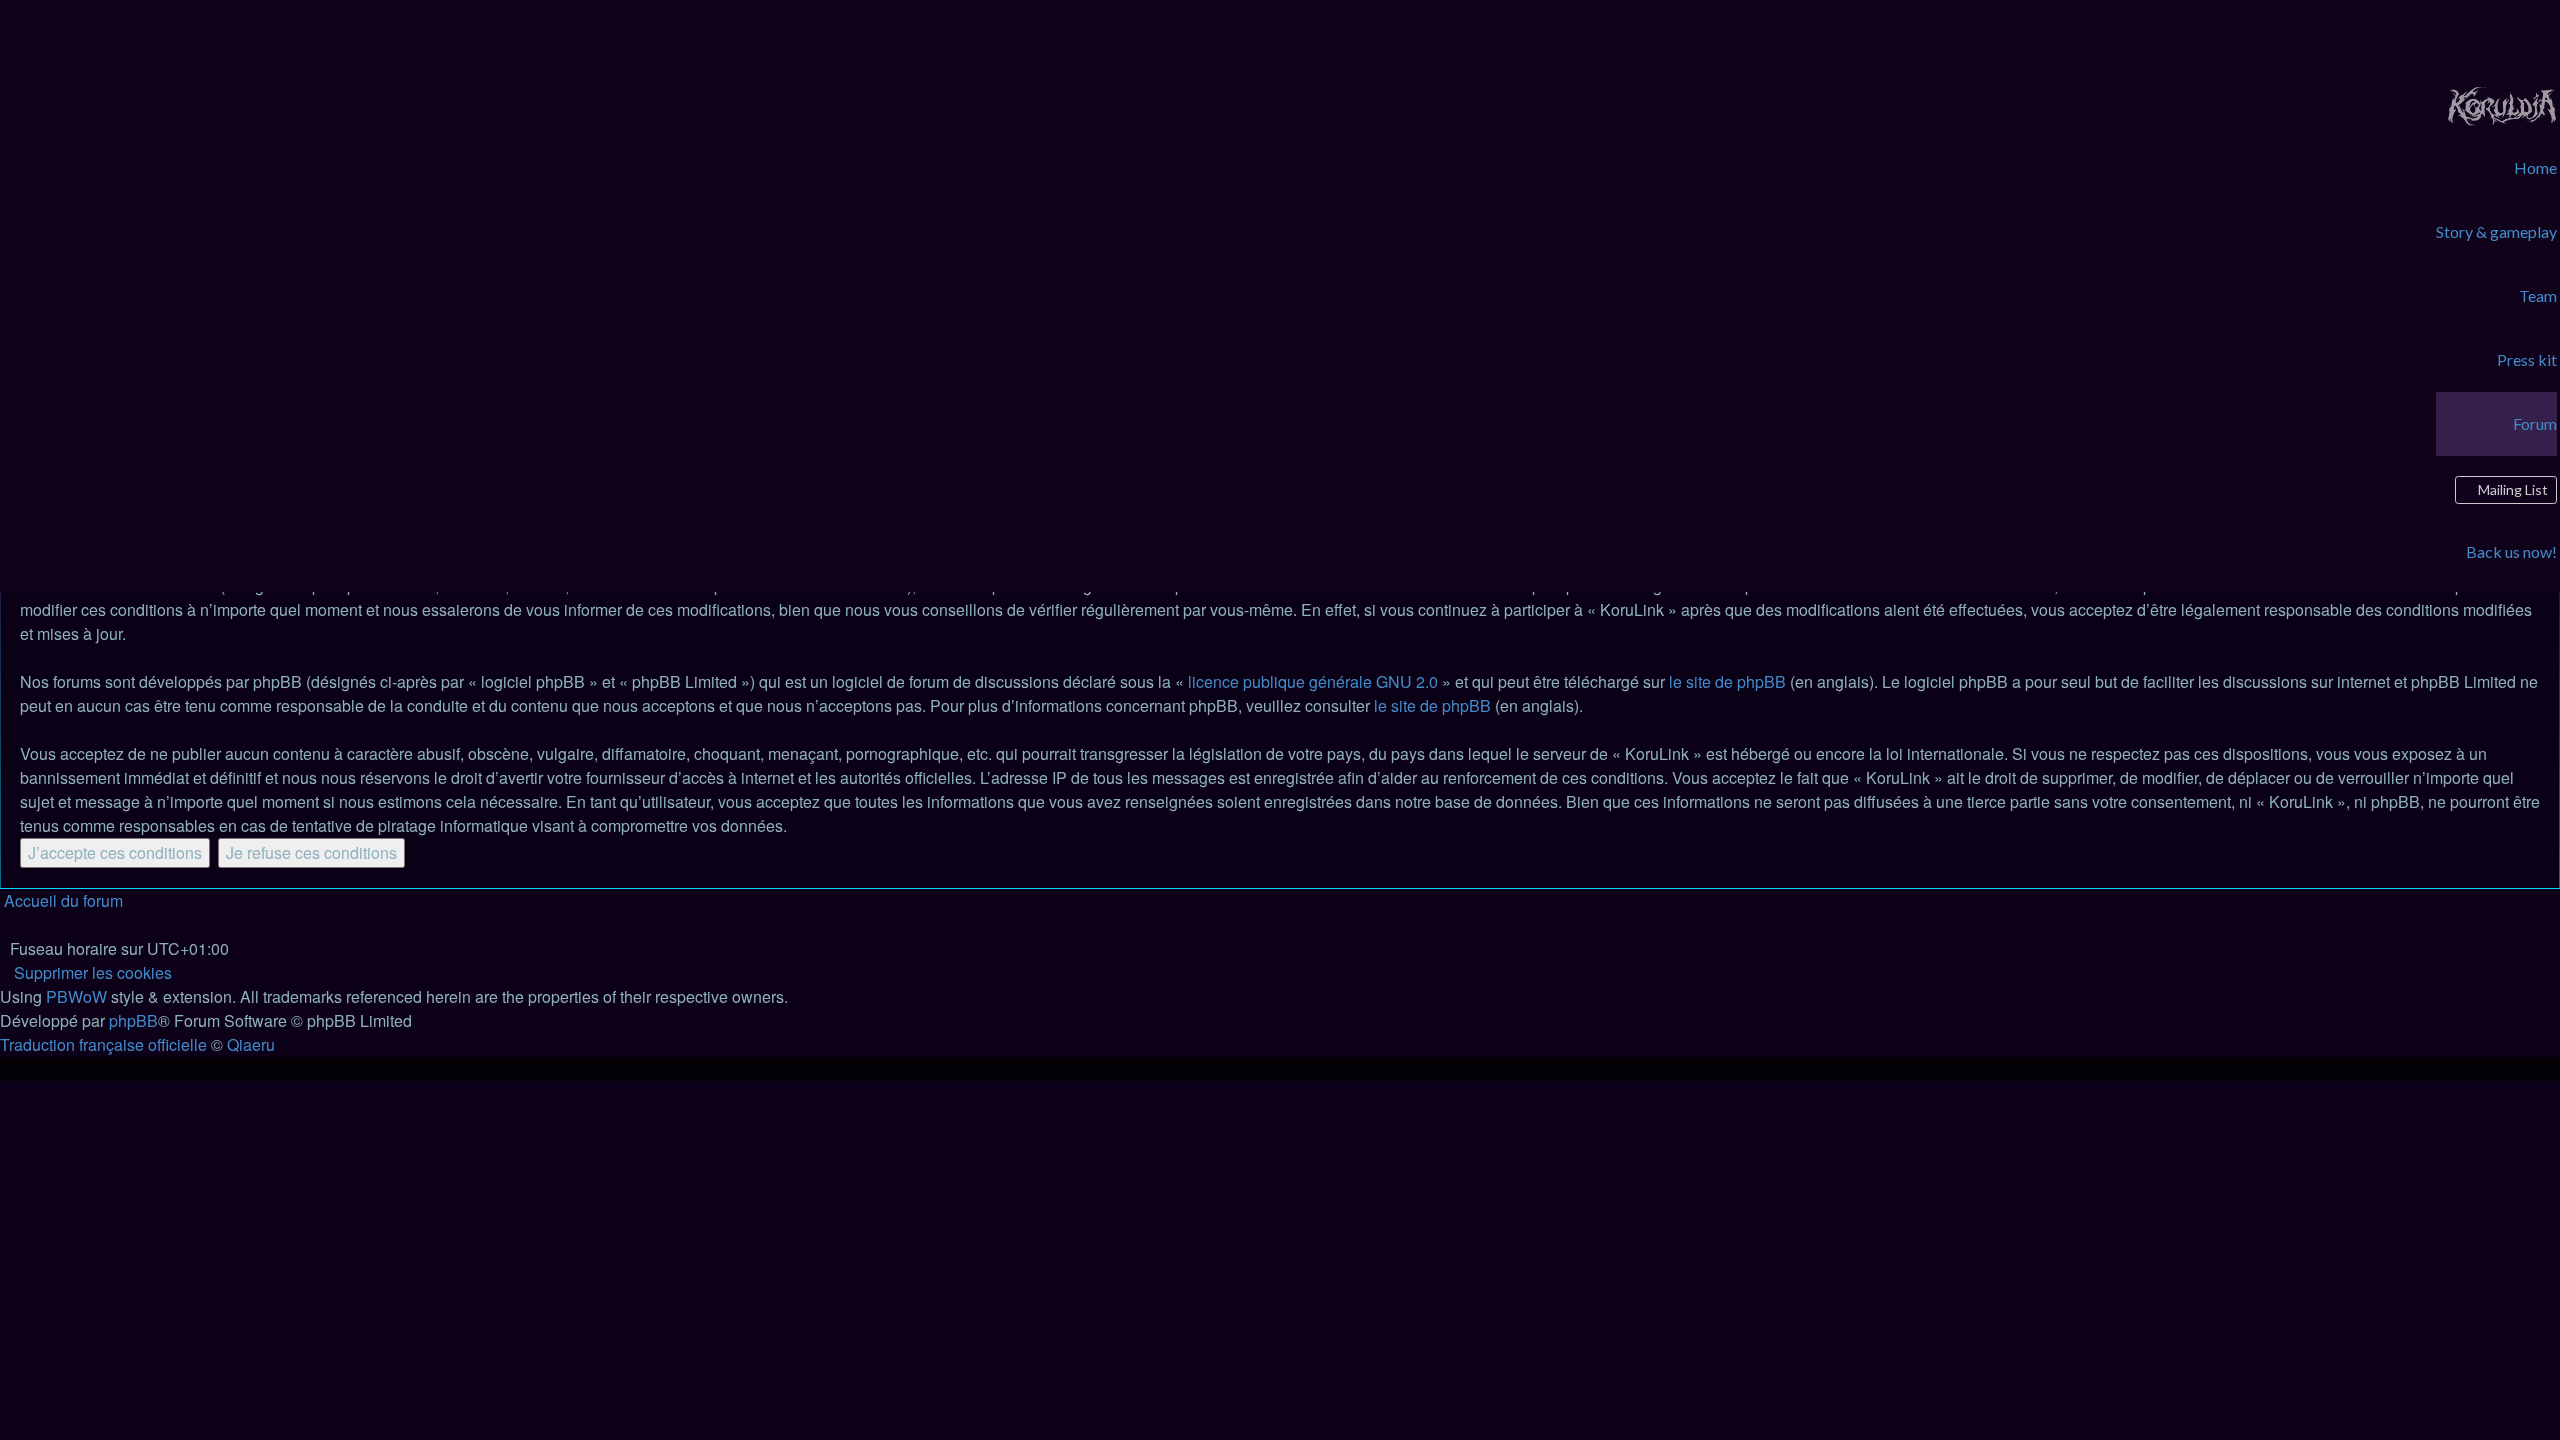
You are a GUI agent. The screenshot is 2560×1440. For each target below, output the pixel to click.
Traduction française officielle (103, 1044)
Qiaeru (251, 1044)
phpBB (133, 1020)
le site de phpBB (1727, 681)
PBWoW (76, 996)
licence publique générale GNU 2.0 (1313, 681)
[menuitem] (2502, 103)
